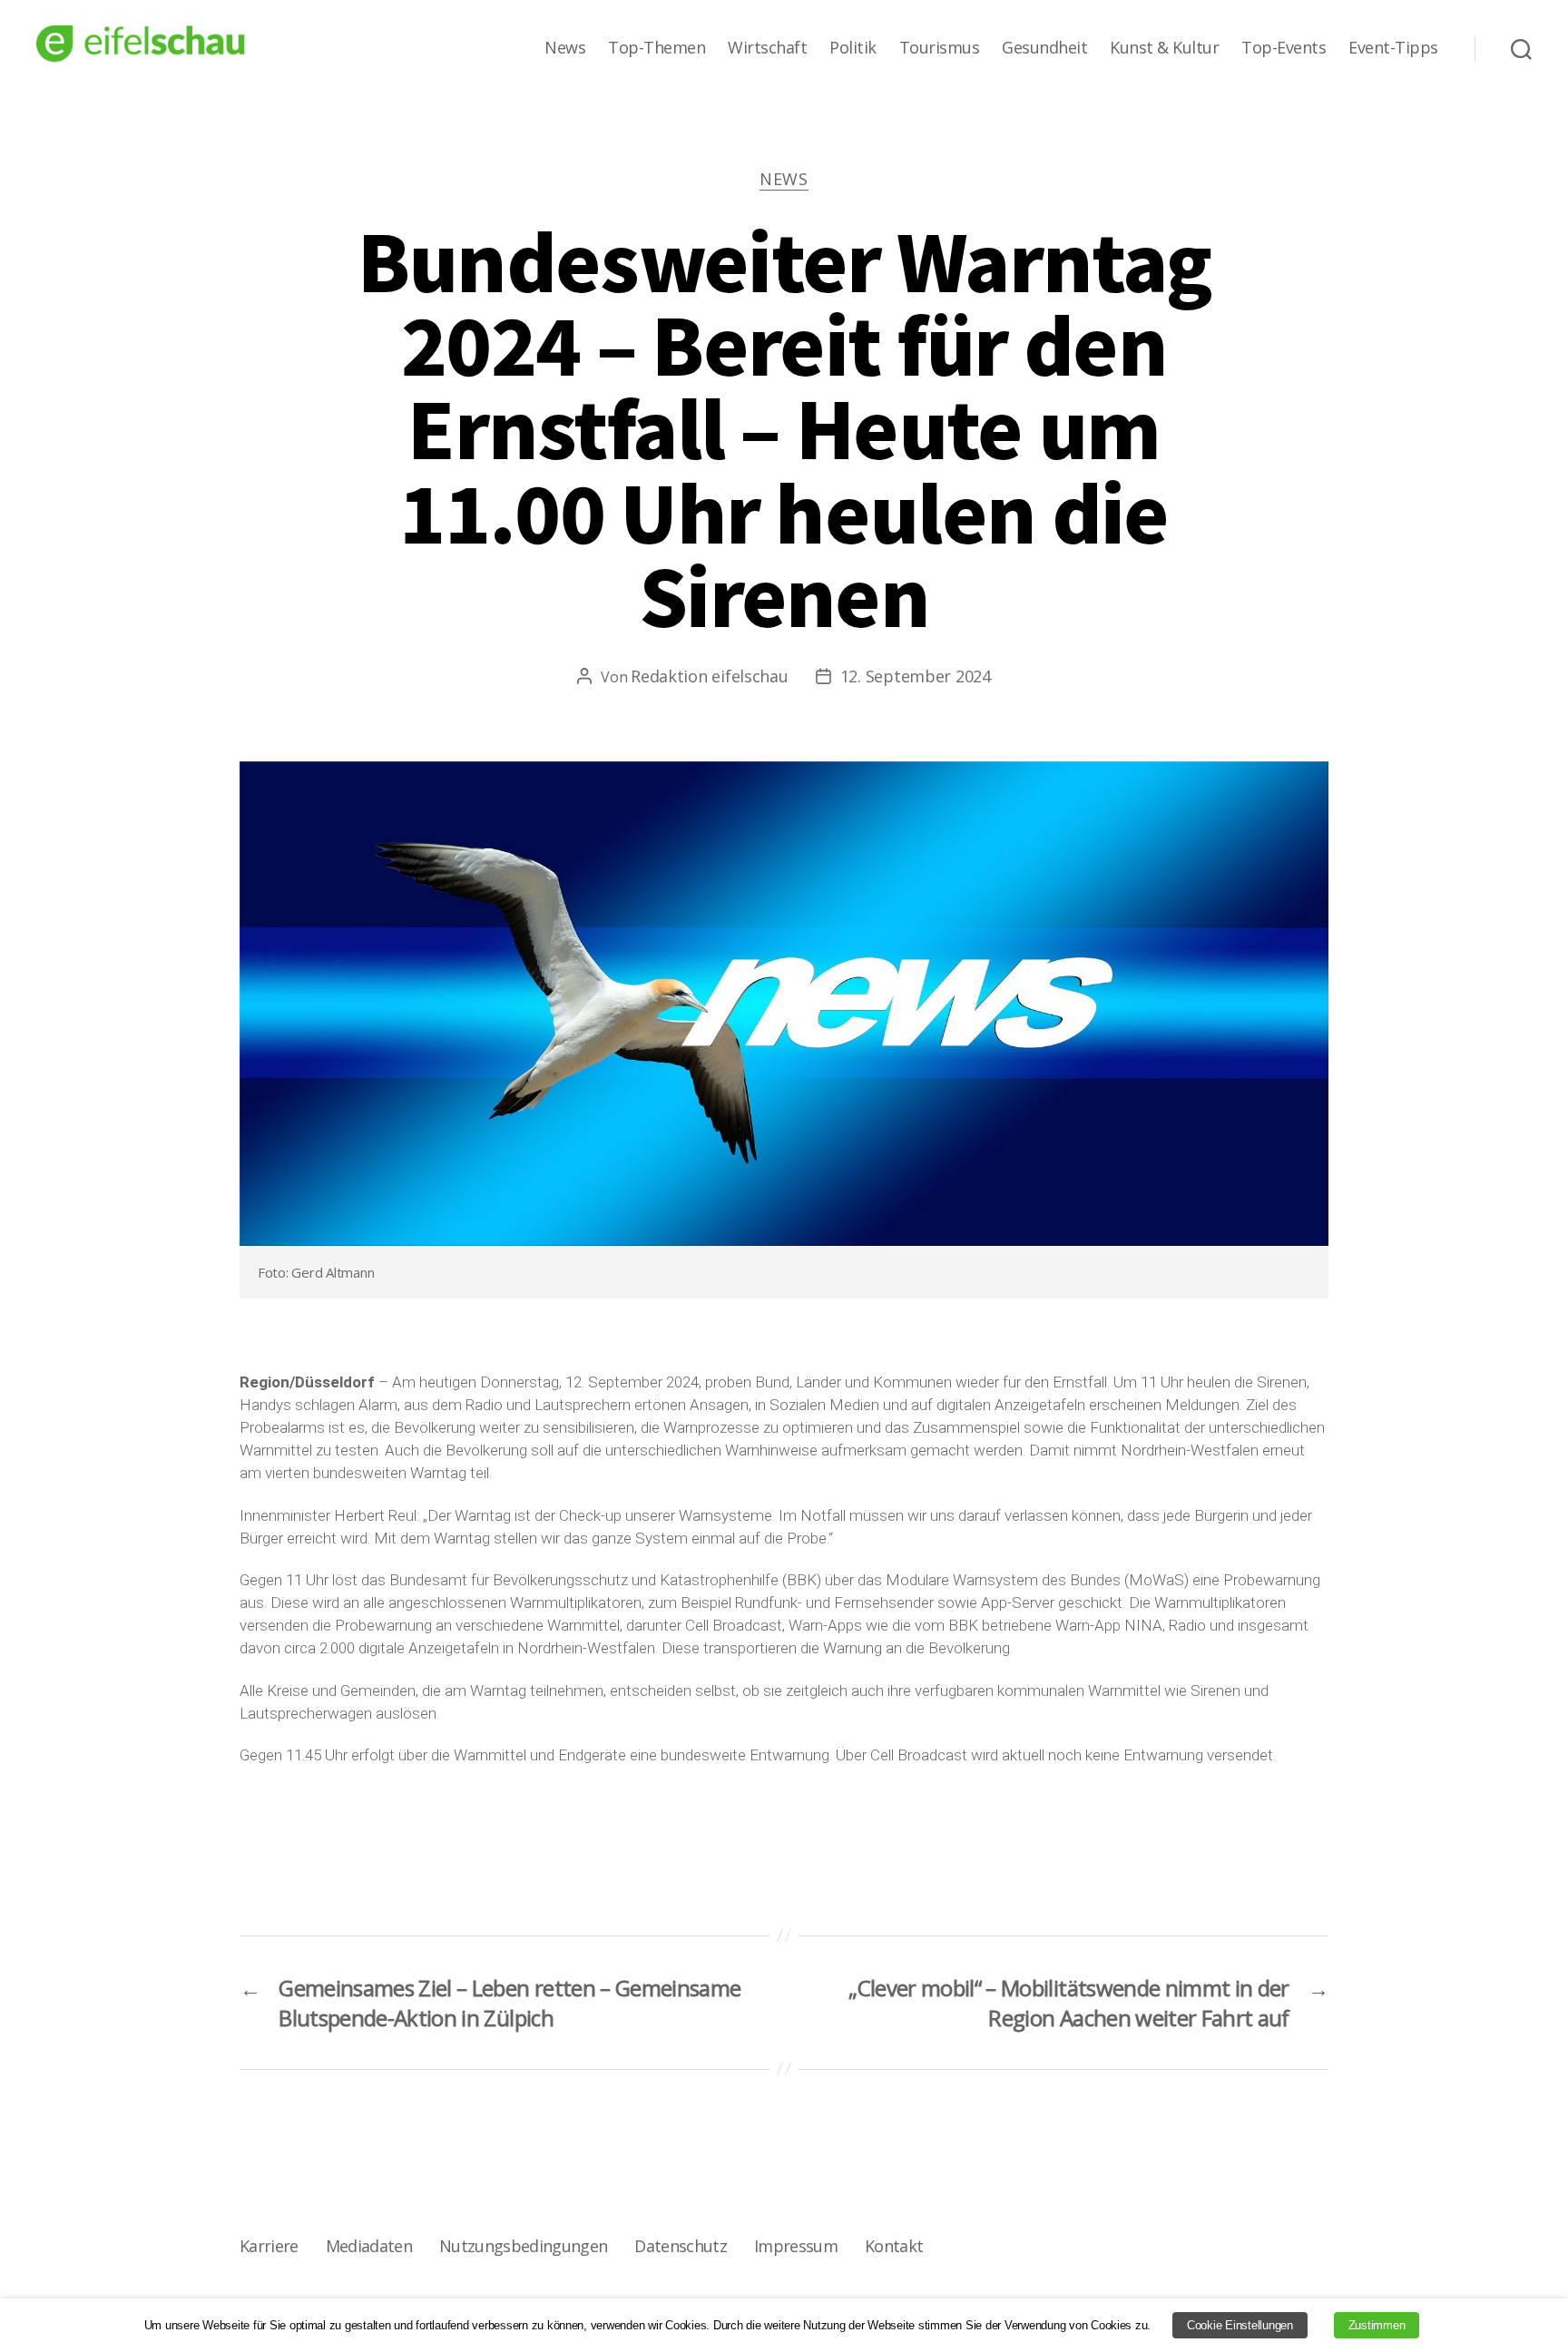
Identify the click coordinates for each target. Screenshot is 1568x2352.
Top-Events (1284, 48)
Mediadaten (369, 2246)
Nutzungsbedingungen (523, 2246)
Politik (853, 48)
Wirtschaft (767, 48)
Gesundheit (1044, 48)
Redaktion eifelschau (710, 676)
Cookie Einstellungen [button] (1240, 2325)
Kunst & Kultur (1164, 48)
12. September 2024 (916, 676)
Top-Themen (657, 48)
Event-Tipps (1393, 48)
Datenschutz (681, 2246)
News (565, 48)
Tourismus (940, 48)
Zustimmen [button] (1377, 2325)
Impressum (796, 2246)
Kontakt (894, 2246)
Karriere (269, 2246)
